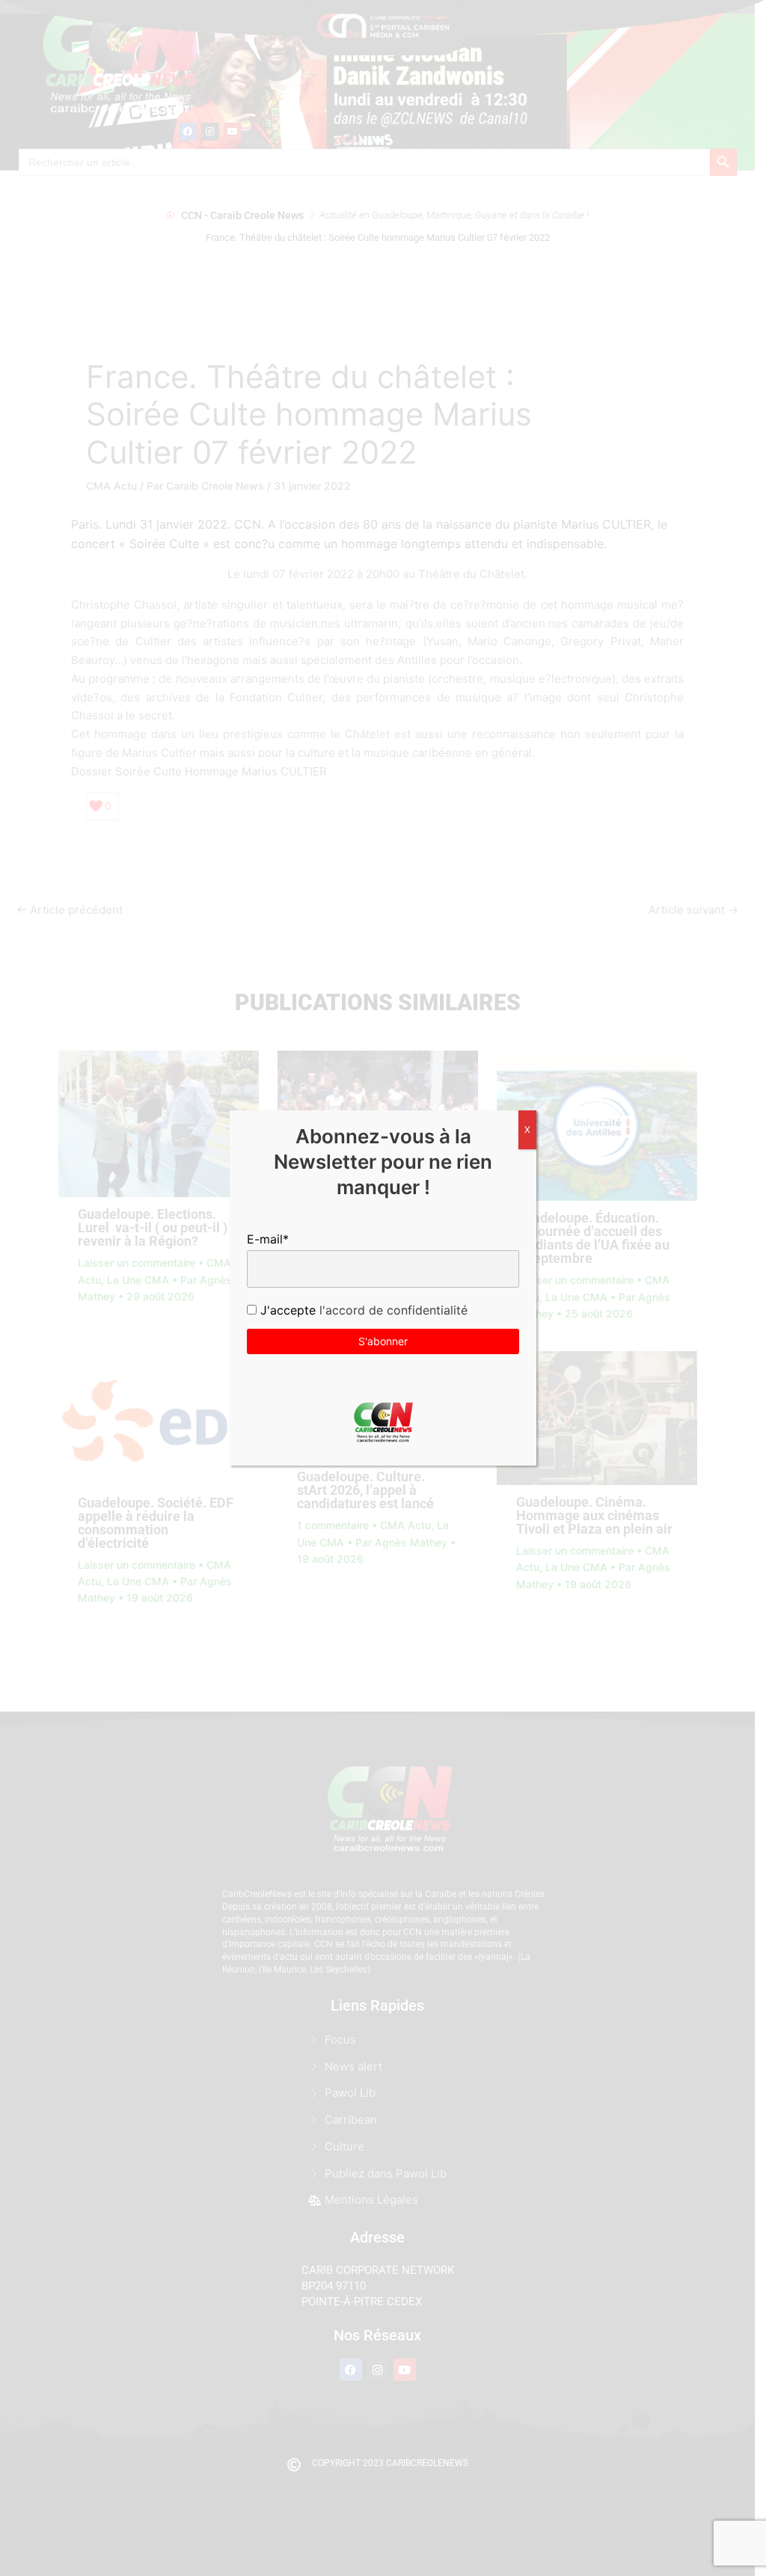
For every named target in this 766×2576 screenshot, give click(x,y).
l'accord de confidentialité (392, 1310)
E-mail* (268, 1239)
